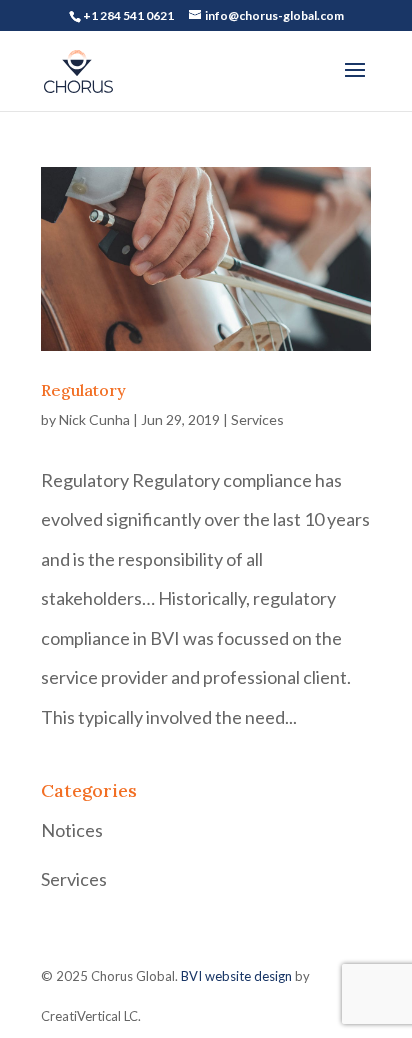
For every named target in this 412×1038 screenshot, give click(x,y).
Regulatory (83, 390)
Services (257, 419)
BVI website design (236, 976)
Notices (72, 830)
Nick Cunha (94, 419)
